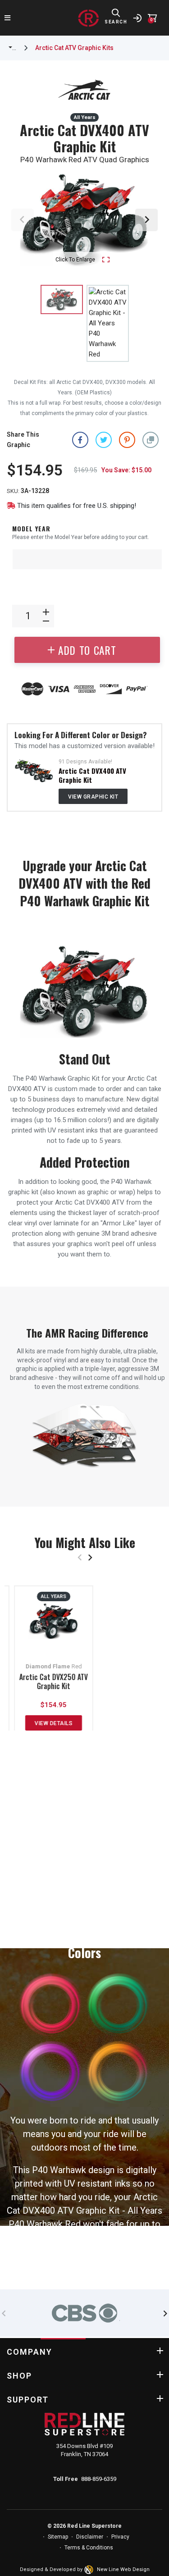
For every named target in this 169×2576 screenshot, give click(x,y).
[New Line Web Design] (90, 2570)
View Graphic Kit (93, 797)
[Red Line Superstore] (88, 18)
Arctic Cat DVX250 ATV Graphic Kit (54, 1681)
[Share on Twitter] (104, 440)
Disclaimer (90, 2537)
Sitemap (58, 2537)
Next (146, 220)
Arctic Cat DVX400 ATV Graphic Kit (92, 775)
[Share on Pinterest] (127, 440)
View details (54, 1723)
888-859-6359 (99, 2479)
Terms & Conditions (89, 2548)
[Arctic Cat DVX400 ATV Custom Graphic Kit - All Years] (34, 770)
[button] (151, 440)
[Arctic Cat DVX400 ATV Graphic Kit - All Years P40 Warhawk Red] (108, 323)
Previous (23, 220)
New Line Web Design (123, 2569)
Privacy (120, 2537)
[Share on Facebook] (80, 440)
